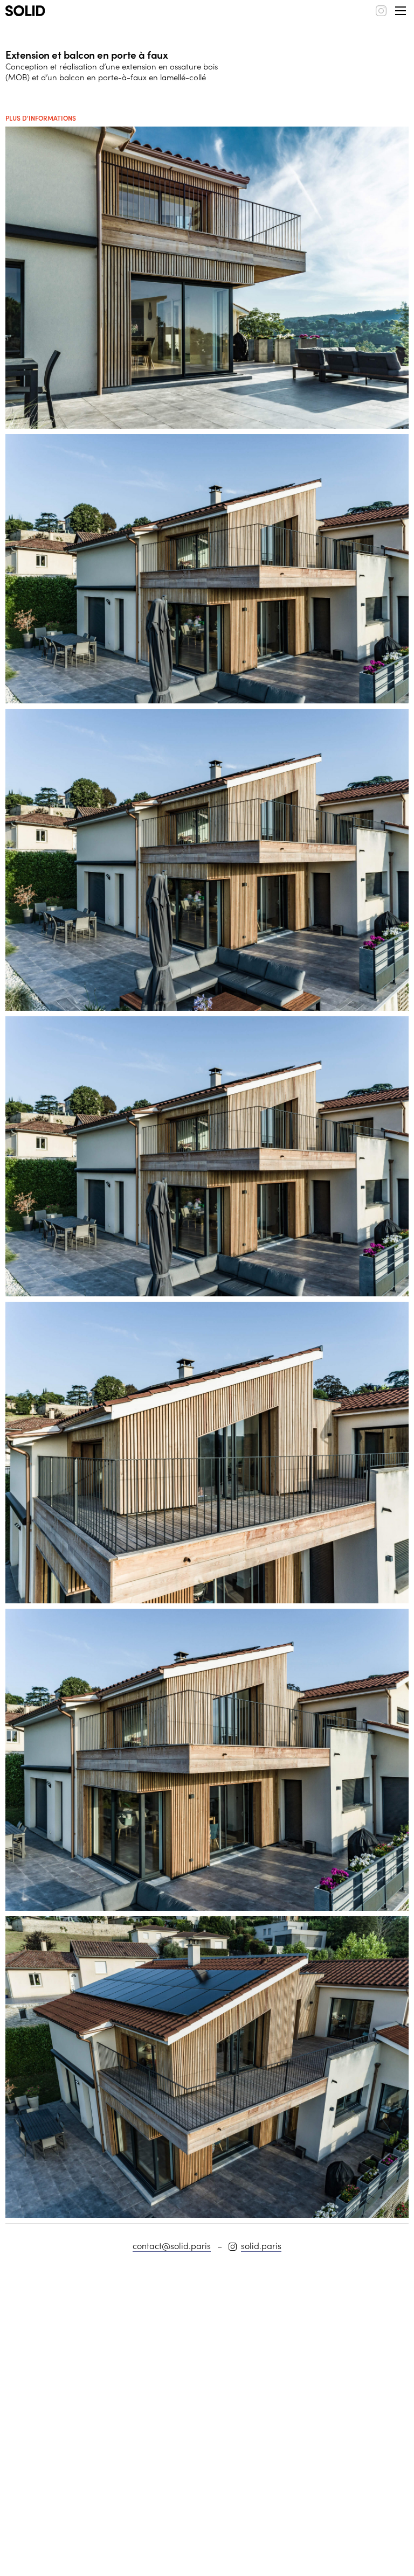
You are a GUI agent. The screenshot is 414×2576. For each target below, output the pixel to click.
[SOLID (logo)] (25, 11)
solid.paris (261, 2245)
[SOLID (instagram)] (381, 11)
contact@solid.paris (172, 2245)
